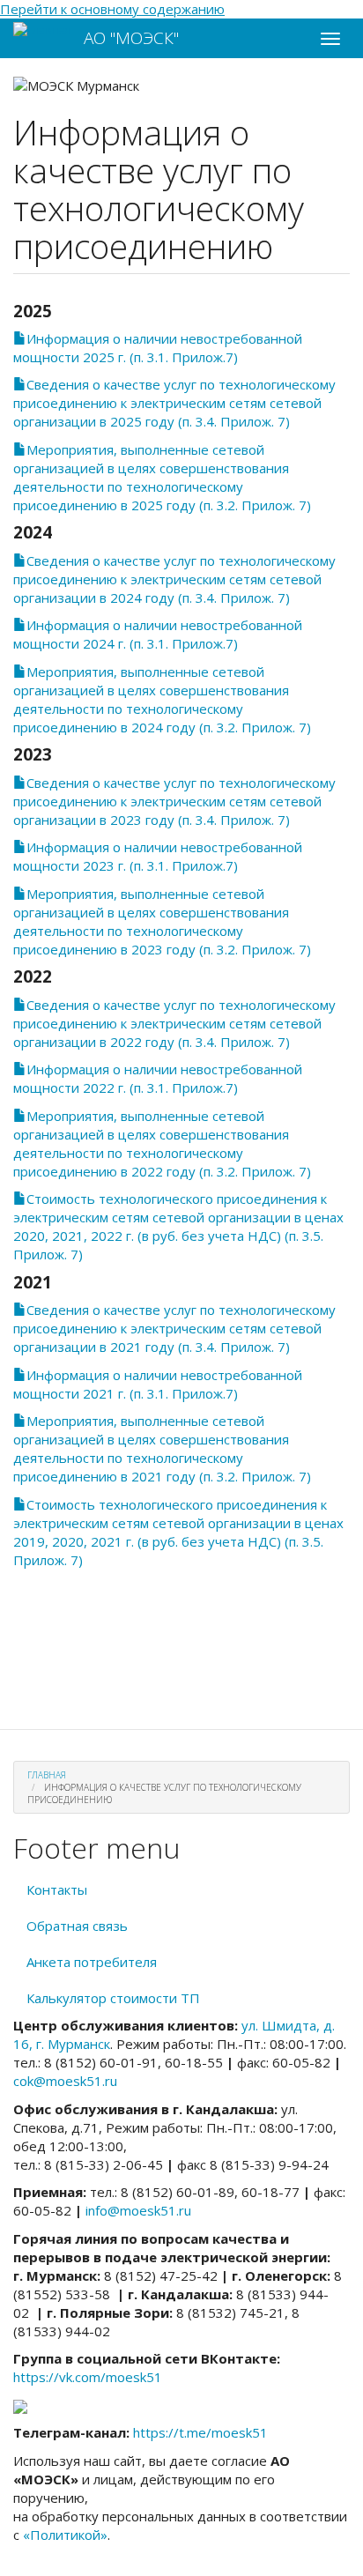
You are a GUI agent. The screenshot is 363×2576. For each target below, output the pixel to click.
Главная (47, 1775)
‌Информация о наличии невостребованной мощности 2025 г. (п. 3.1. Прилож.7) (158, 348)
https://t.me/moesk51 (200, 2432)
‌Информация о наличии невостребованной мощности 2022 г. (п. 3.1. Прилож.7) (158, 1078)
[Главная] (42, 30)
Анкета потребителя (92, 1962)
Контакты (57, 1889)
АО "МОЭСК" (131, 38)
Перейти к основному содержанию (112, 9)
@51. (65, 2081)
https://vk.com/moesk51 (88, 2377)
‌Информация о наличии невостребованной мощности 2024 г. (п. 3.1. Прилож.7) (158, 634)
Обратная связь (77, 1926)
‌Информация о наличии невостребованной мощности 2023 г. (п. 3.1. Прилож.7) (158, 856)
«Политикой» (65, 2535)
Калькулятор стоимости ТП (113, 1998)
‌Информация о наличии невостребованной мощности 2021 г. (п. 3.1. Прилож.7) (158, 1384)
